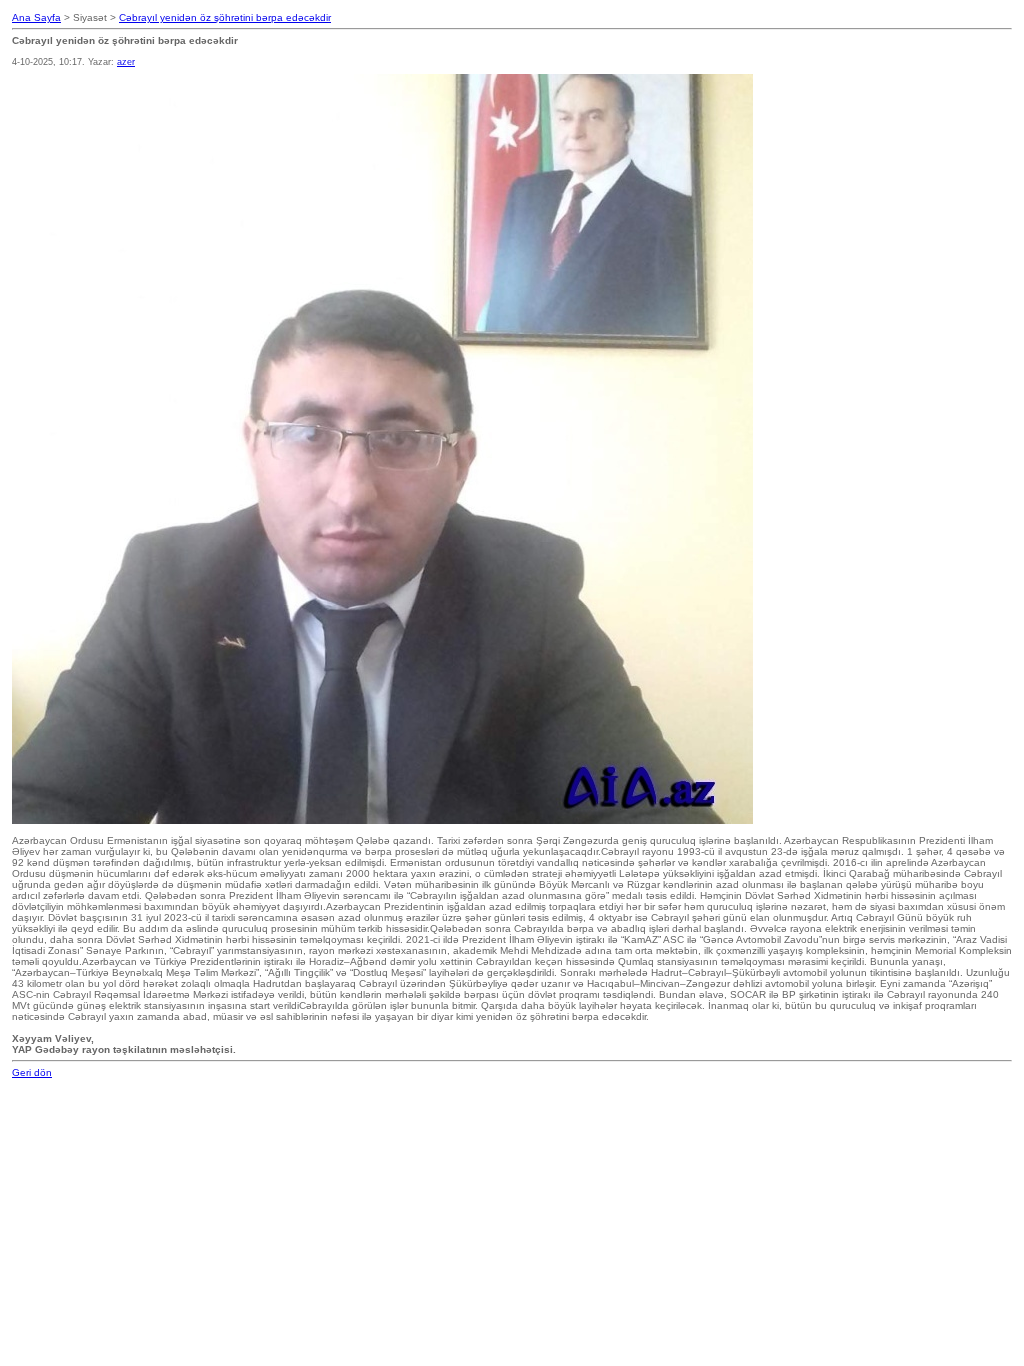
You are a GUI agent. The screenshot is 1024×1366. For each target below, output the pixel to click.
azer (126, 62)
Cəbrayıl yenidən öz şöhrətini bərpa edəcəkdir (225, 17)
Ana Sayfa (36, 17)
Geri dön (32, 1072)
